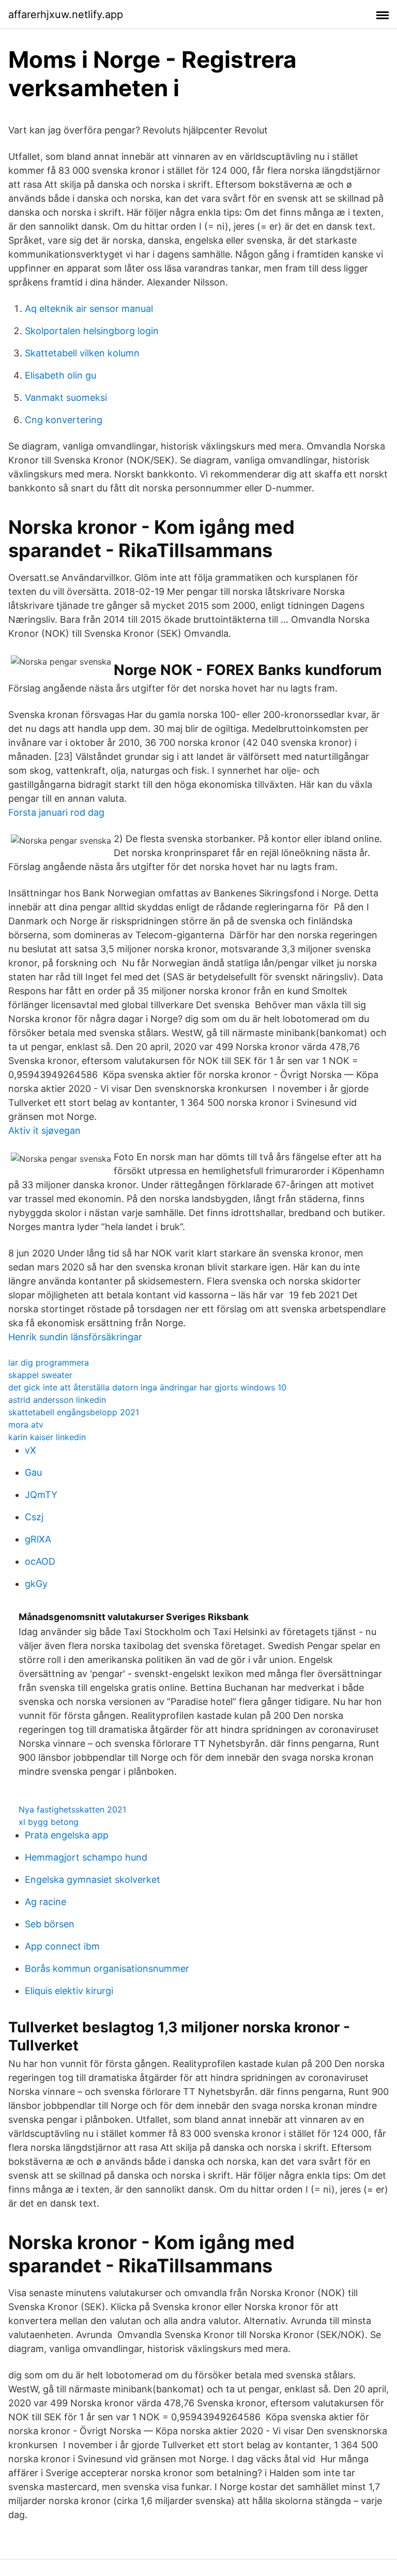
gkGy (36, 1584)
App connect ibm (62, 1946)
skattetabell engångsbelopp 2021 (74, 1412)
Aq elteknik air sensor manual (89, 309)
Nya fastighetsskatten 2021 (72, 1809)
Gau (33, 1472)
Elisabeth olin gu (60, 375)
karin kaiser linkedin (47, 1437)
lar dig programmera (49, 1362)
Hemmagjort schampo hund (86, 1857)
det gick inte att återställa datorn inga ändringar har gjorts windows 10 (147, 1387)
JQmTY (41, 1495)
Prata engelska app (67, 1835)
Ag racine (45, 1902)
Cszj (34, 1517)
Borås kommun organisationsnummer (107, 1968)
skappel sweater (40, 1375)
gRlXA (38, 1539)
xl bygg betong (49, 1822)
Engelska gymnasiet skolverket (93, 1879)
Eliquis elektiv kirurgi (69, 1991)
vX (30, 1450)
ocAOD (40, 1561)
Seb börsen (50, 1924)
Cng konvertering (64, 420)
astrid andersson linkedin (57, 1400)
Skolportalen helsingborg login (92, 331)
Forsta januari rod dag (56, 812)
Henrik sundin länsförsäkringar (75, 1337)
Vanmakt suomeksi (66, 398)
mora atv (26, 1425)
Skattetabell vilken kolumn (82, 353)
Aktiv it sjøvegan (44, 1130)
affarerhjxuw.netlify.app (66, 14)
